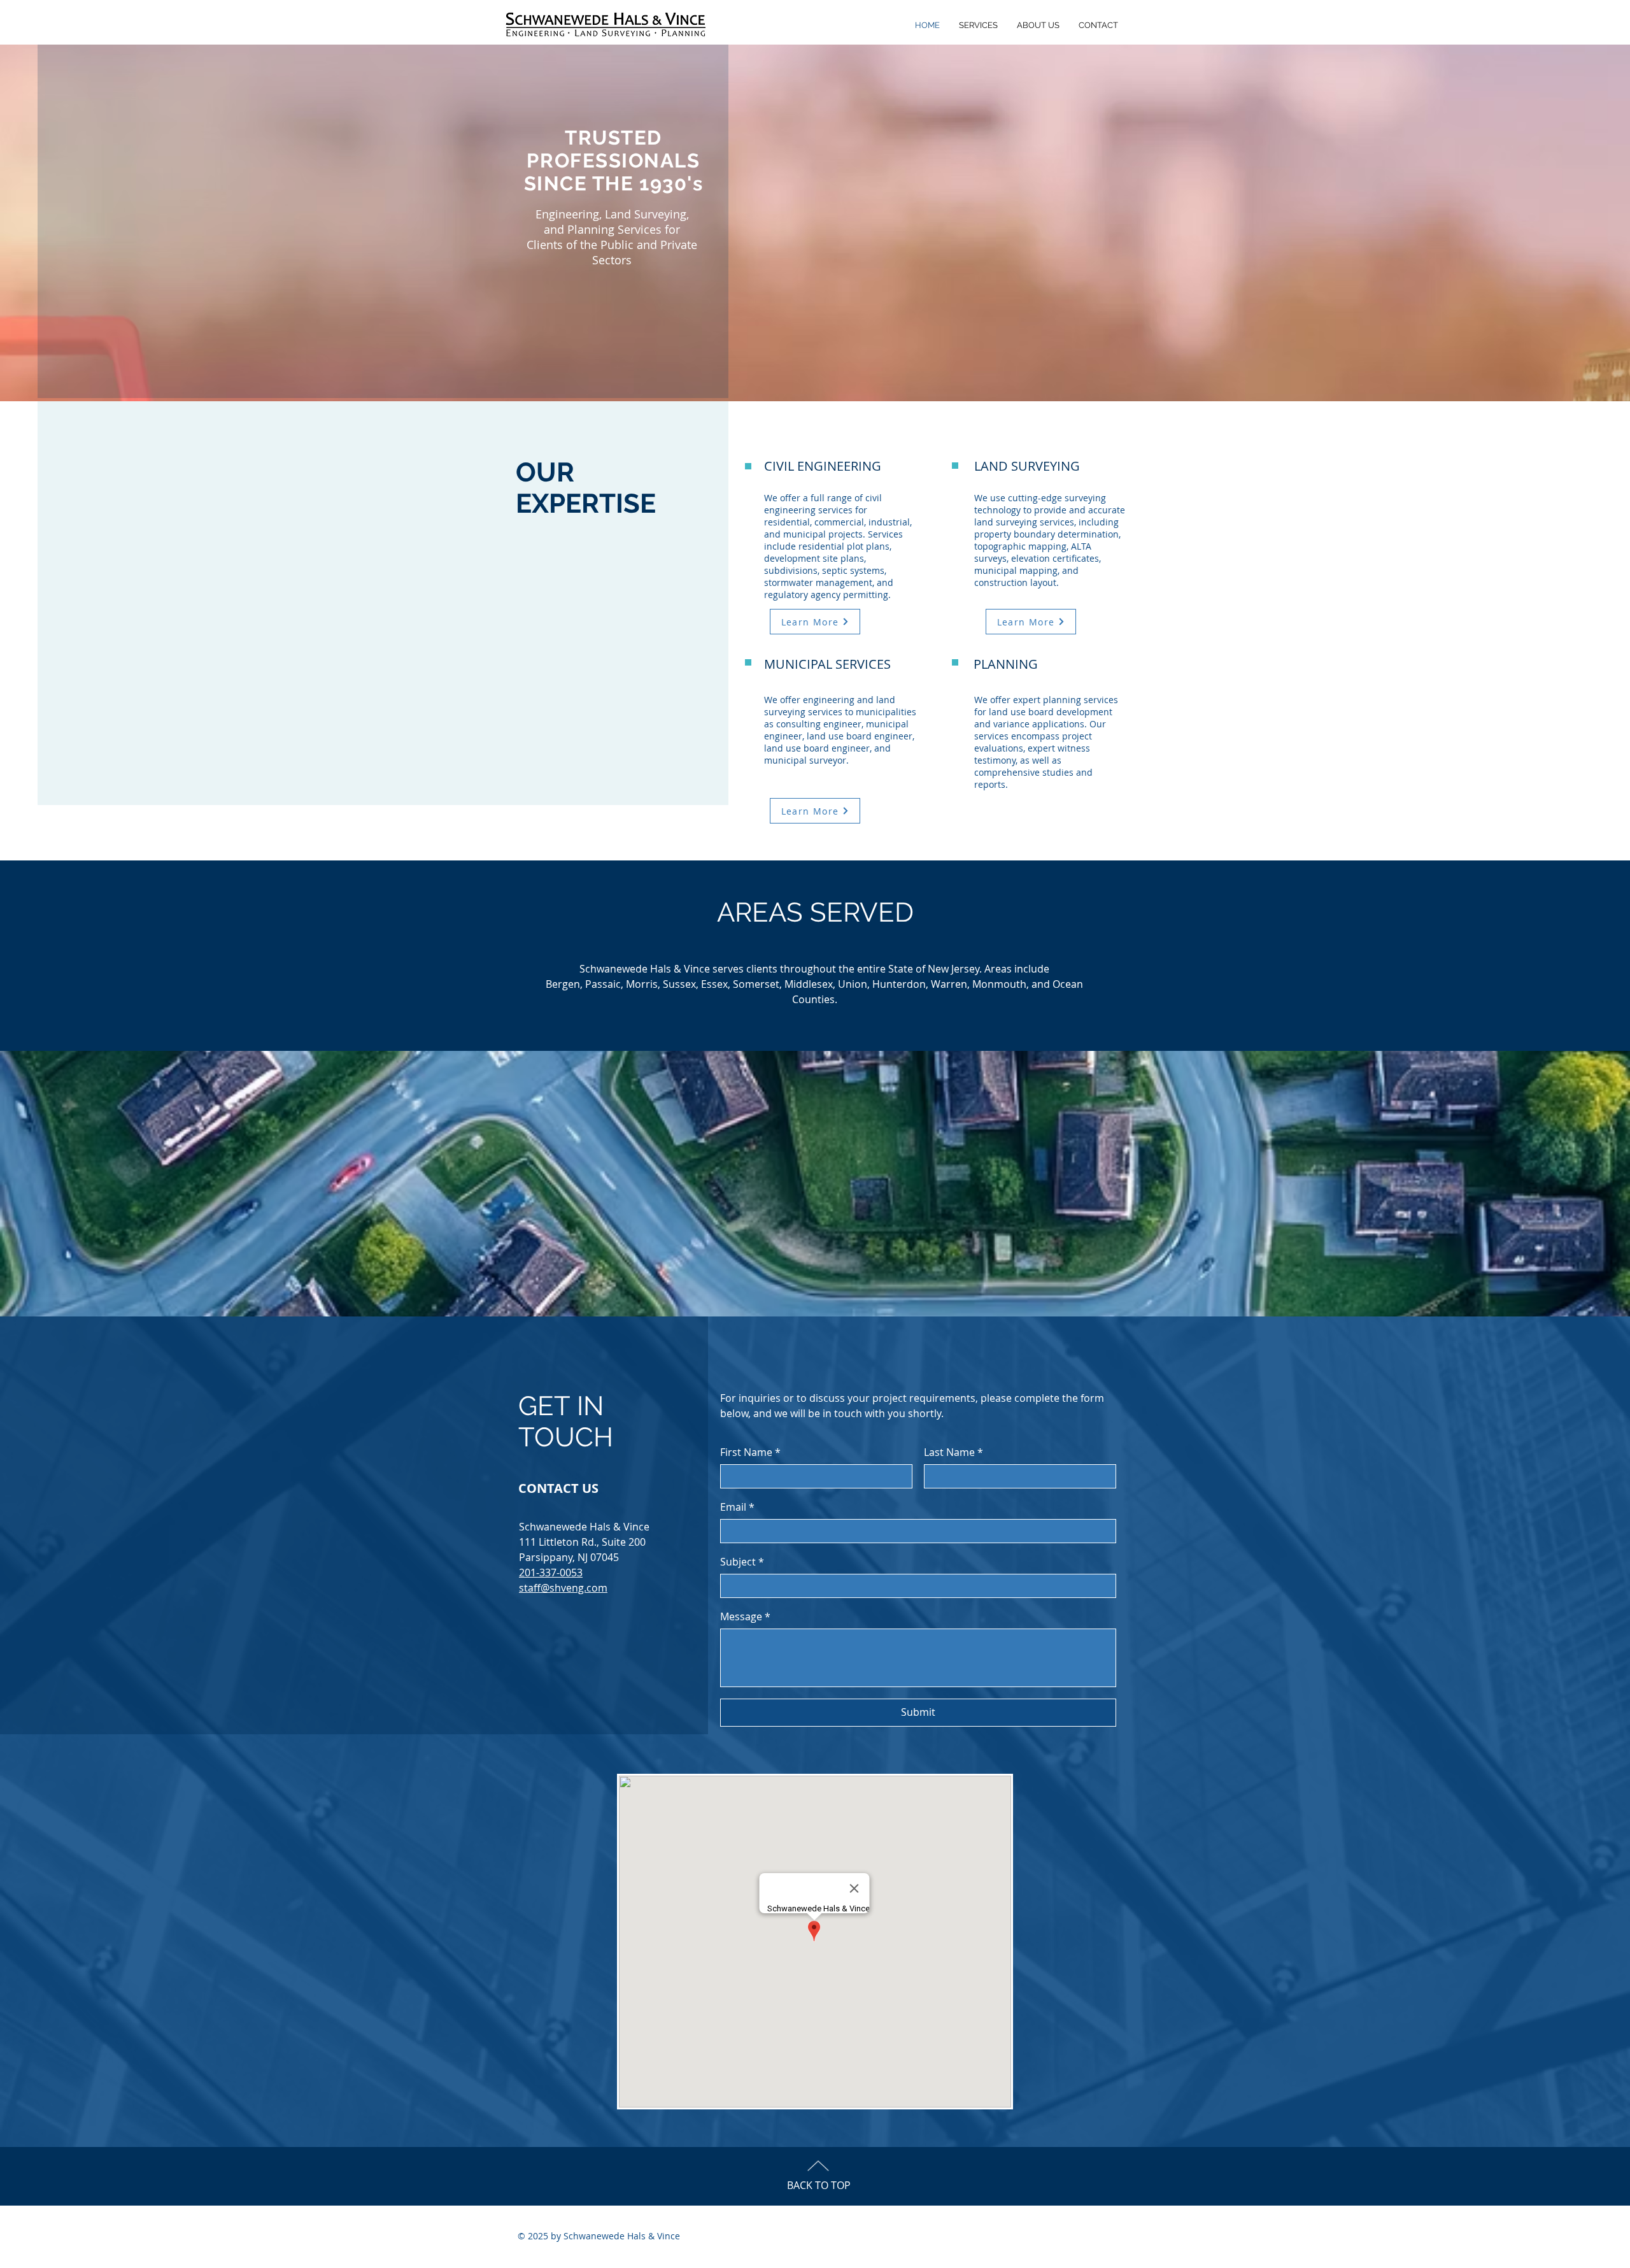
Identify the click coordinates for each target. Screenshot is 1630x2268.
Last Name (953, 1452)
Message (745, 1616)
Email (737, 1507)
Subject (742, 1562)
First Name (750, 1452)
